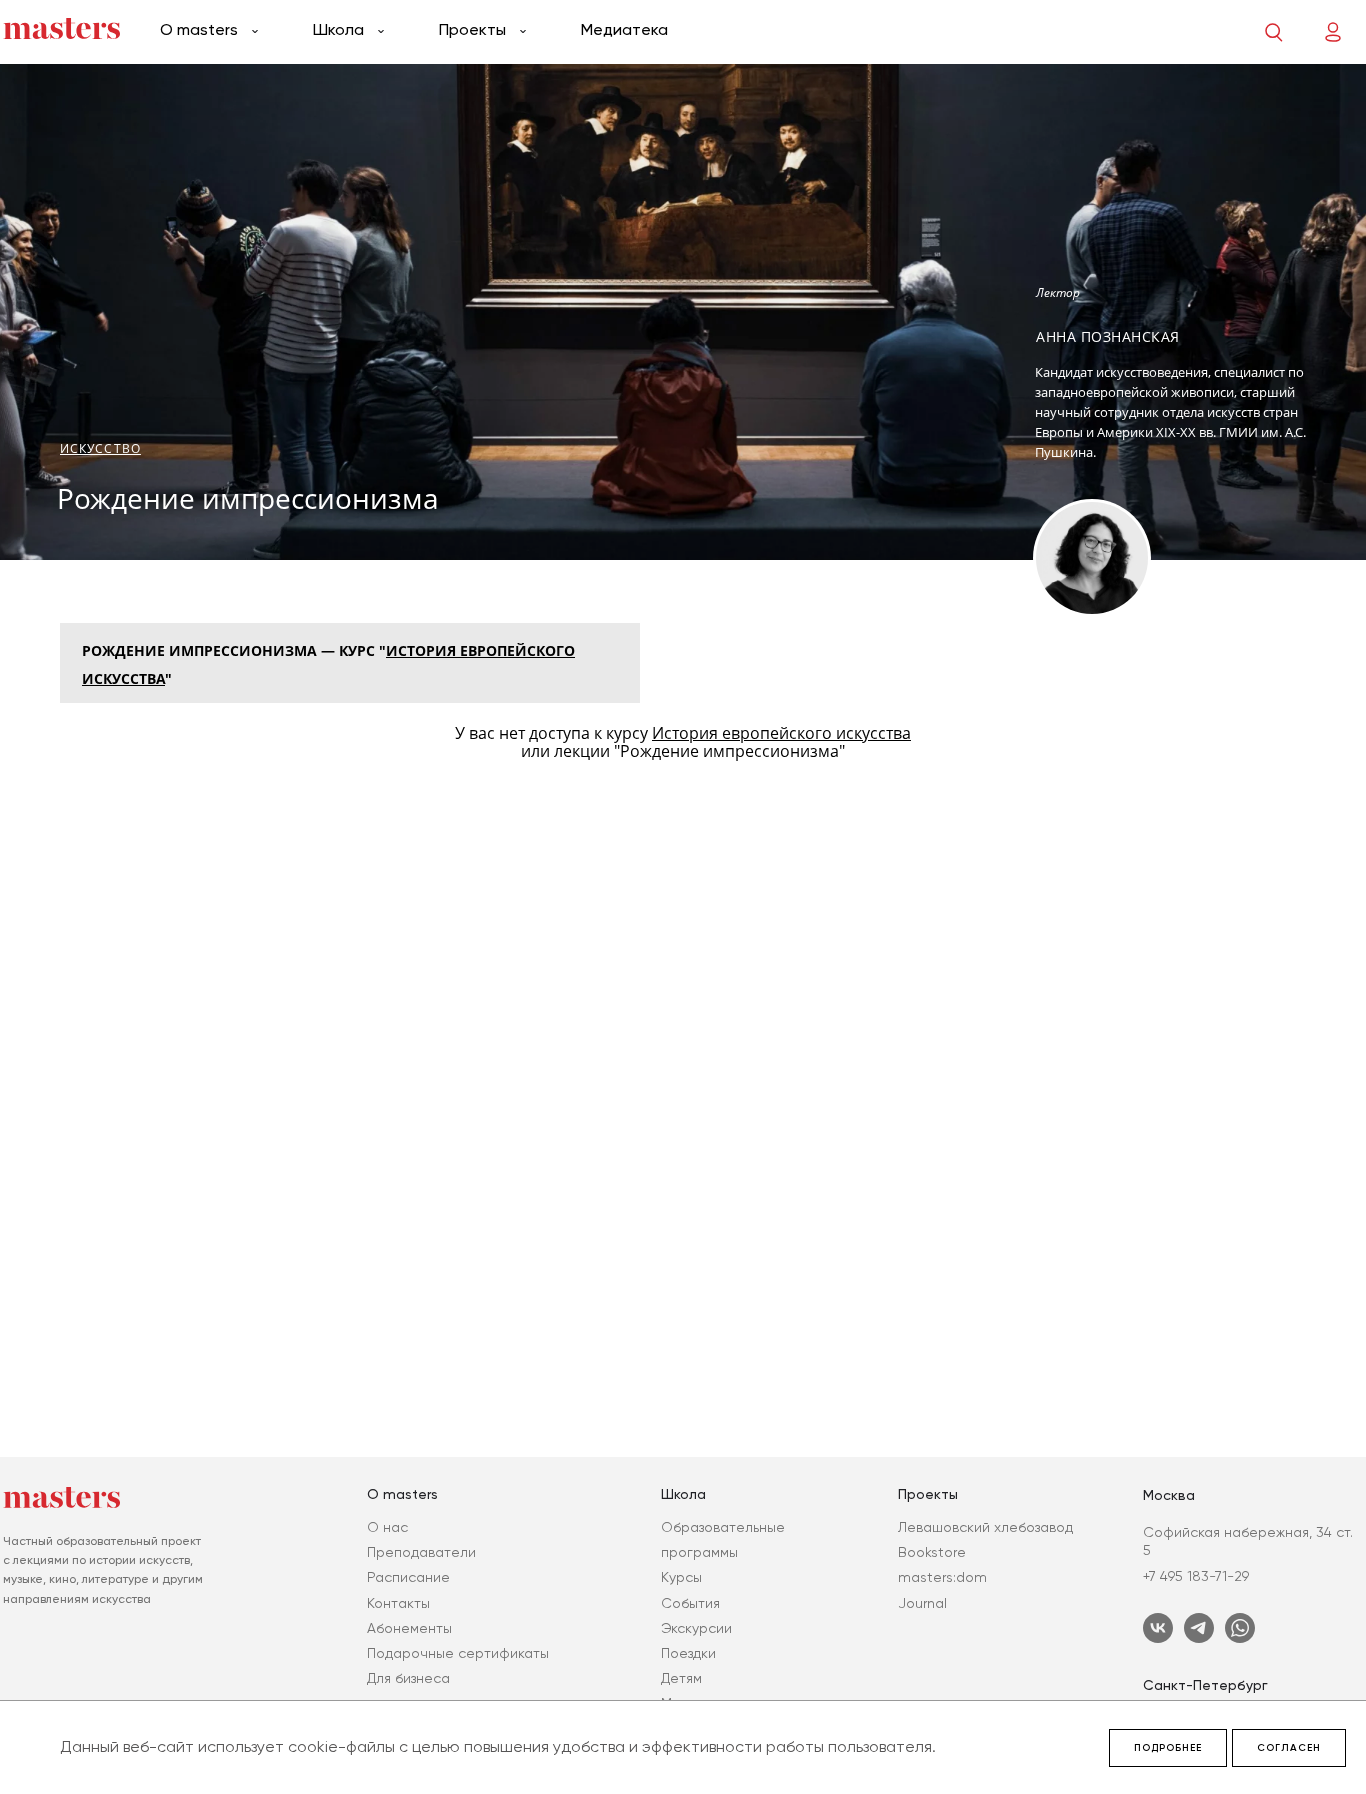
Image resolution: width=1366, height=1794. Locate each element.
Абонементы (409, 1628)
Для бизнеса (408, 1678)
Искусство (100, 448)
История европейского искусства (781, 733)
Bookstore (932, 1552)
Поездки (688, 1653)
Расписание (408, 1577)
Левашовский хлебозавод (985, 1527)
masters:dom (942, 1577)
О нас (387, 1527)
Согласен (1289, 1748)
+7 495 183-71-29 (1196, 1576)
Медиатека (624, 29)
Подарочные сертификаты (458, 1653)
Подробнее (1168, 1748)
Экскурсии (696, 1628)
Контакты (398, 1603)
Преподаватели (421, 1552)
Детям (681, 1678)
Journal (922, 1603)
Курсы (681, 1577)
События (690, 1603)
